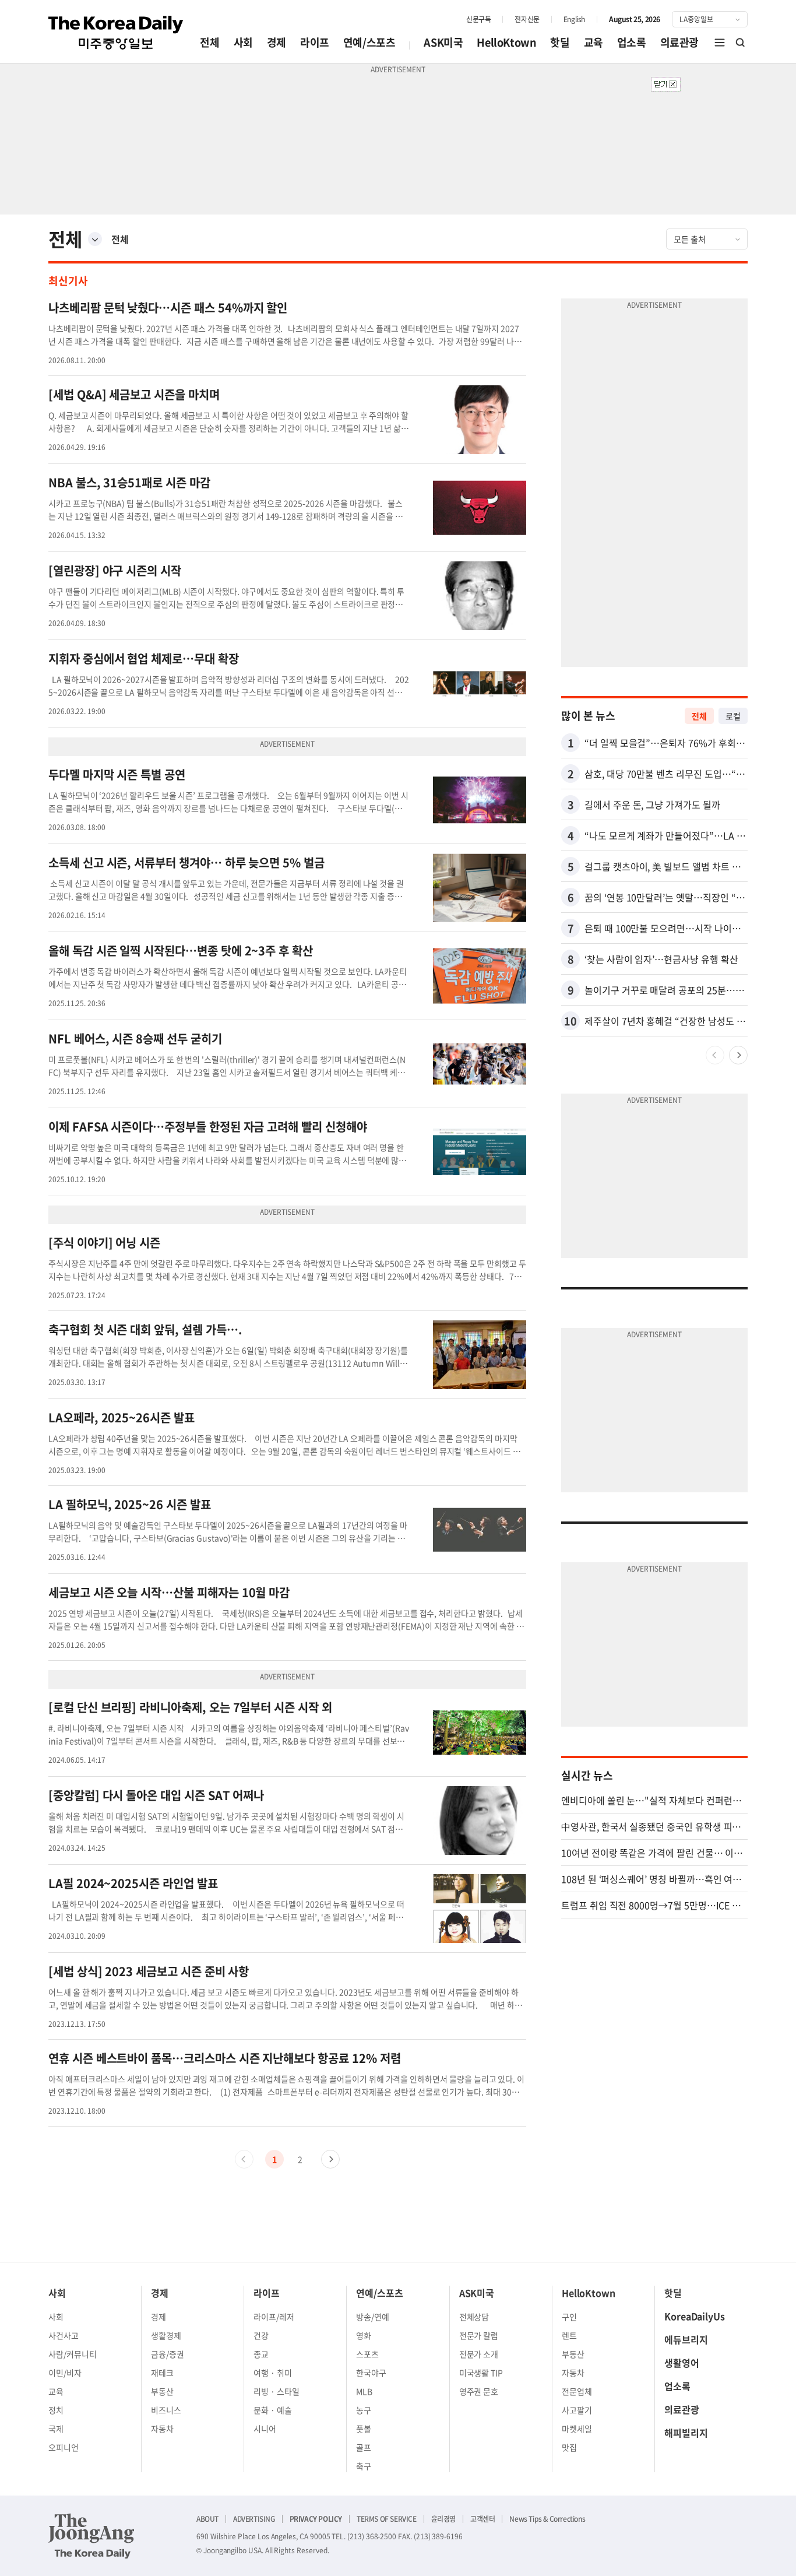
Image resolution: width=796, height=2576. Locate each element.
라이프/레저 (274, 2317)
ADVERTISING (254, 2519)
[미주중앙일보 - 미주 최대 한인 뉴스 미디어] (116, 33)
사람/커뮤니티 (73, 2354)
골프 (364, 2447)
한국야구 (371, 2373)
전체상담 (474, 2317)
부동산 (162, 2391)
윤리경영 (443, 2519)
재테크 (162, 2373)
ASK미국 (443, 42)
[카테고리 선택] (95, 239)
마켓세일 (577, 2429)
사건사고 (64, 2335)
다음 (330, 2159)
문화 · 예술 (273, 2410)
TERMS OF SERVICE (387, 2519)
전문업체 (577, 2391)
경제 (277, 42)
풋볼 (364, 2429)
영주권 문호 (479, 2391)
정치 (56, 2410)
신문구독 (478, 19)
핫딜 (560, 42)
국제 (56, 2429)
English (574, 19)
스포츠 (367, 2354)
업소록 (632, 42)
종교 (261, 2354)
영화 (364, 2335)
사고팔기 (577, 2410)
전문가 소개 (479, 2354)
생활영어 (682, 2363)
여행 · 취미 (273, 2373)
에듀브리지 (686, 2339)
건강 (261, 2335)
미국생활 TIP (481, 2373)
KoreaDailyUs (695, 2316)
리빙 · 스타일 (277, 2391)
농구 (364, 2410)
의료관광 (679, 42)
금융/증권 (168, 2354)
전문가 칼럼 (479, 2335)
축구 (364, 2466)
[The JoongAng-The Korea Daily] (91, 2536)
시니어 (265, 2429)
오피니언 (64, 2447)
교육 (594, 42)
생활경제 (166, 2335)
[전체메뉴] (720, 43)
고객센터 (482, 2519)
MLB (364, 2391)
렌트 (569, 2335)
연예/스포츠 (369, 42)
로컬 (733, 716)
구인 (569, 2317)
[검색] (741, 43)
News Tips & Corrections (547, 2519)
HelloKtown (506, 42)
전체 (209, 42)
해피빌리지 (686, 2433)
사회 (243, 42)
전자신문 (527, 19)
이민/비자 (65, 2373)
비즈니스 (166, 2410)
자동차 (162, 2429)
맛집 (569, 2447)
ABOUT (207, 2519)
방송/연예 (373, 2317)
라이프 (315, 42)
